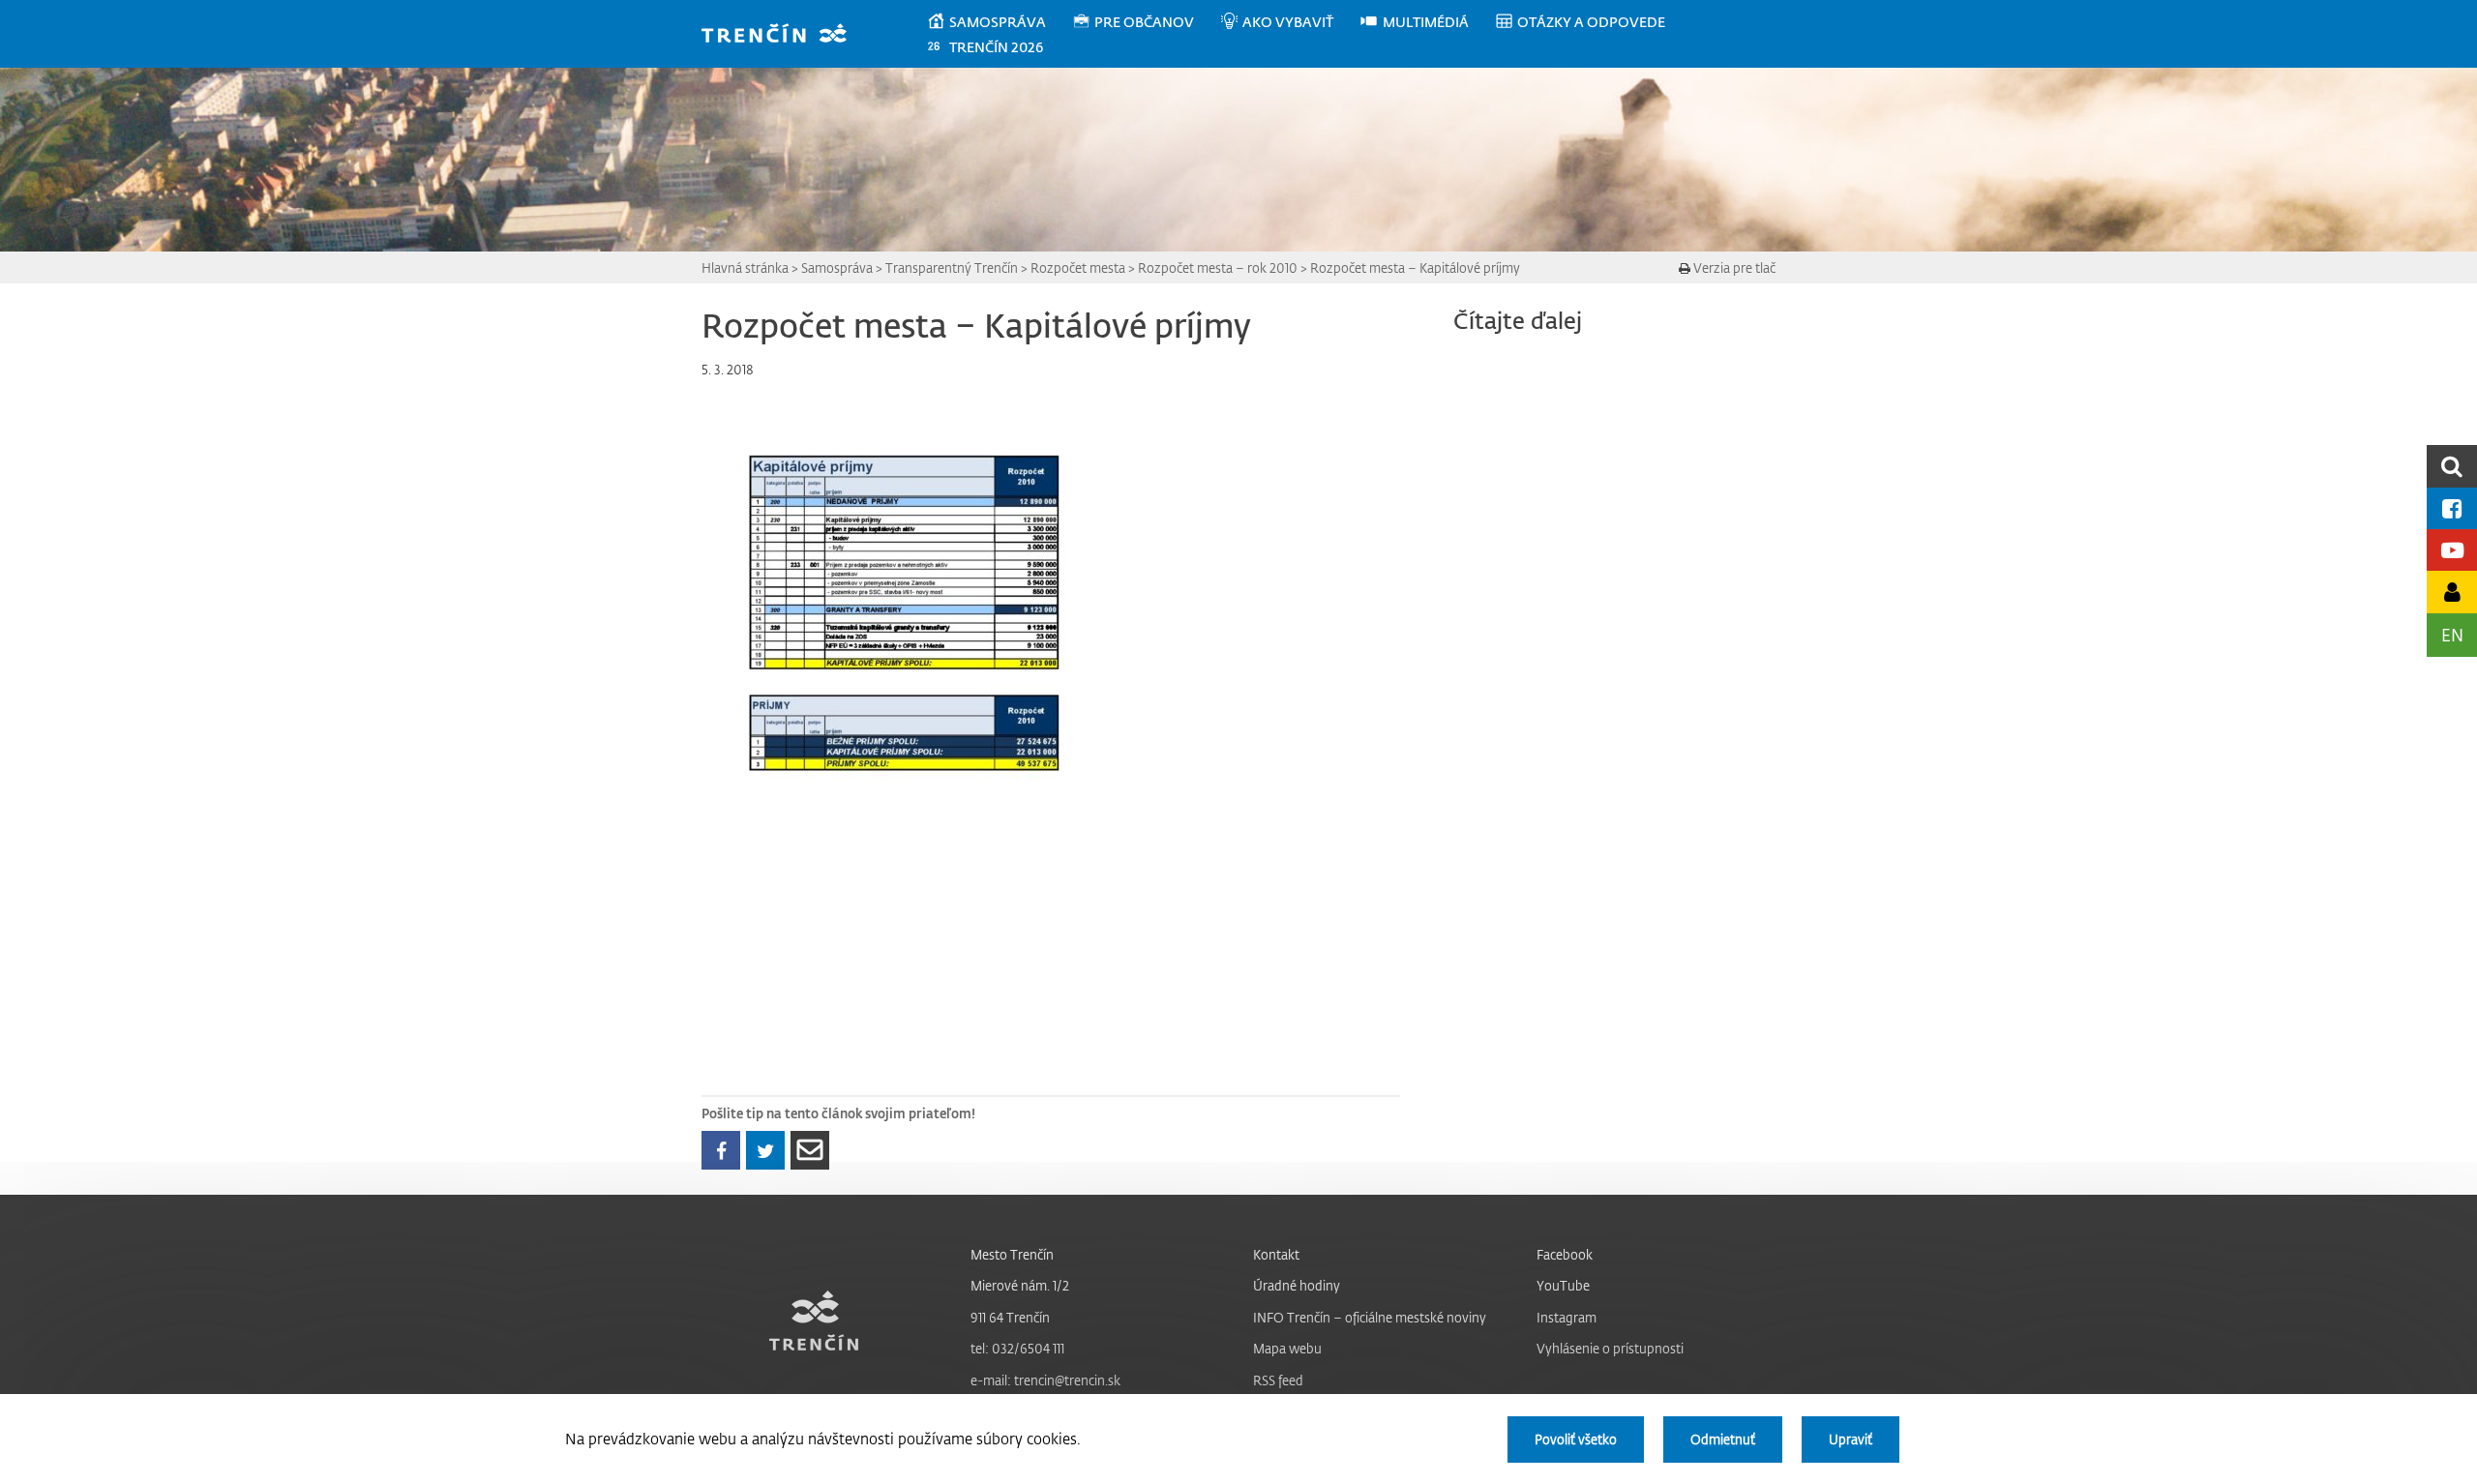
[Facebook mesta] (2452, 508)
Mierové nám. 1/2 (1020, 1285)
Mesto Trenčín (1012, 1254)
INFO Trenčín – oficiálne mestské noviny (1370, 1317)
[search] (2452, 466)
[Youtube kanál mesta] (2452, 550)
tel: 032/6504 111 (1017, 1348)
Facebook (1565, 1254)
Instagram (1567, 1317)
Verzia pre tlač (1733, 267)
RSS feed (1278, 1380)
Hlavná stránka (745, 267)
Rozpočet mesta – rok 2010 (1218, 267)
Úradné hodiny (1297, 1285)
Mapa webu (1287, 1348)
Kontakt (1276, 1254)
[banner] (783, 35)
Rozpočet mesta (1078, 267)
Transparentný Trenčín (952, 267)
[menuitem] (999, 22)
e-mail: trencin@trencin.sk (1045, 1380)
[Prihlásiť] (2452, 592)
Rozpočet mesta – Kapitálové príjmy (1415, 267)
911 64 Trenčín (1010, 1317)
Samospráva (837, 267)
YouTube (1563, 1285)
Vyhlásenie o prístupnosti (1610, 1348)
